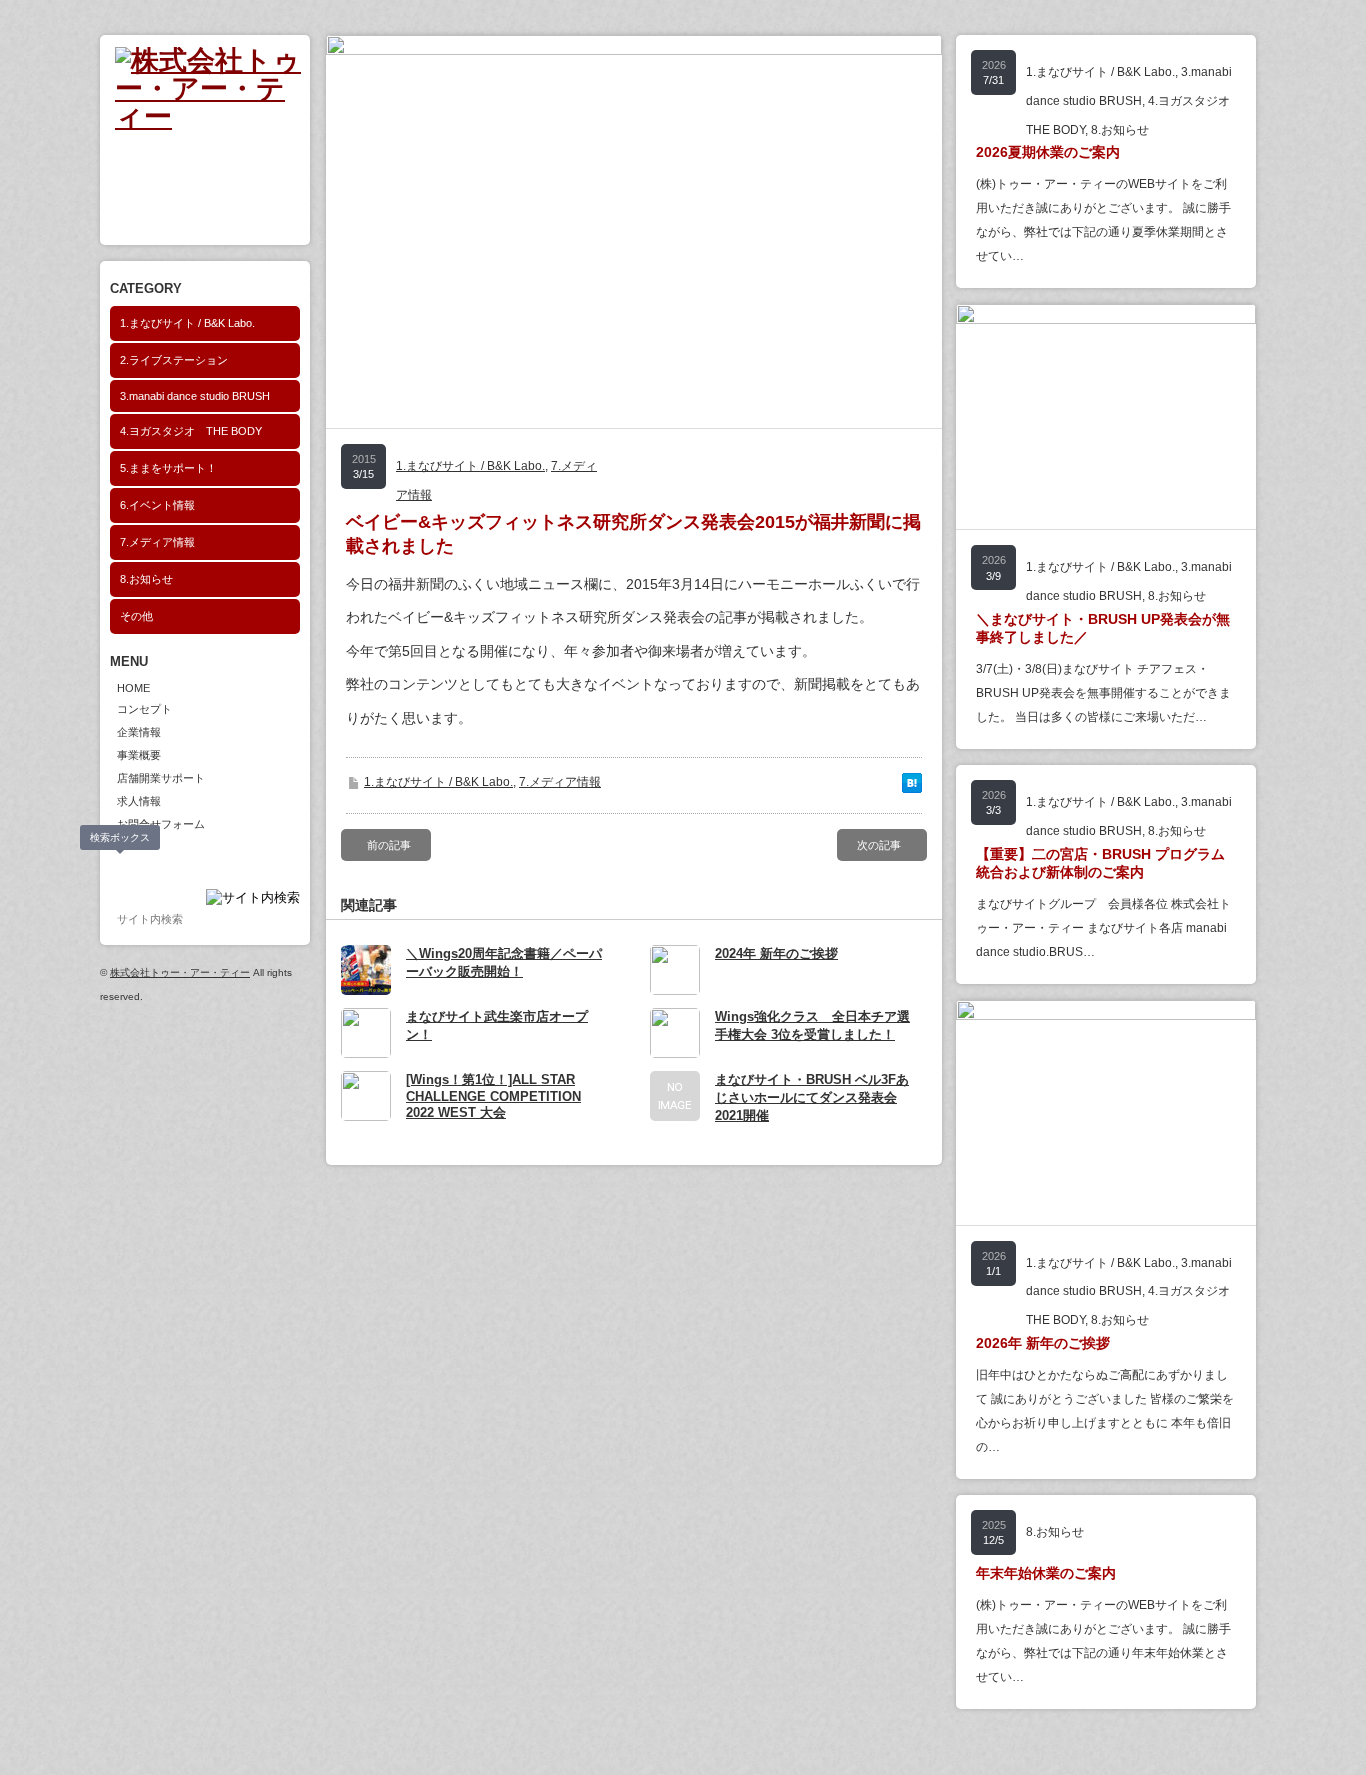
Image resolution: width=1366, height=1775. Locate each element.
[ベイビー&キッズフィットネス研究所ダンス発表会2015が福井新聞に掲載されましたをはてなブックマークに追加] (912, 788)
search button (121, 868)
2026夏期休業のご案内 (1048, 152)
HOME (133, 688)
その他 (136, 616)
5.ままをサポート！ (168, 468)
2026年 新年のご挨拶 (1043, 1343)
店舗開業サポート (161, 778)
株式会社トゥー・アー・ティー (180, 972)
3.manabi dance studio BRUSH (195, 396)
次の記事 (879, 845)
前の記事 (389, 845)
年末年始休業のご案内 (1046, 1573)
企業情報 (139, 732)
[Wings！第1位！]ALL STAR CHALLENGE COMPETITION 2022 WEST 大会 (493, 1096)
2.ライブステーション (174, 360)
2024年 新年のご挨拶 (776, 953)
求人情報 (139, 801)
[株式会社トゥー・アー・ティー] (212, 116)
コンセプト (144, 709)
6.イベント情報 (157, 505)
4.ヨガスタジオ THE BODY (191, 431)
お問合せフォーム (161, 824)
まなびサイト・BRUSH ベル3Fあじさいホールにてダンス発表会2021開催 (812, 1097)
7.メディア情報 (157, 542)
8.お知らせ (146, 579)
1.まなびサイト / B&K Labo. (187, 323)
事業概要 (139, 755)
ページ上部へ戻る (1325, 1734)
